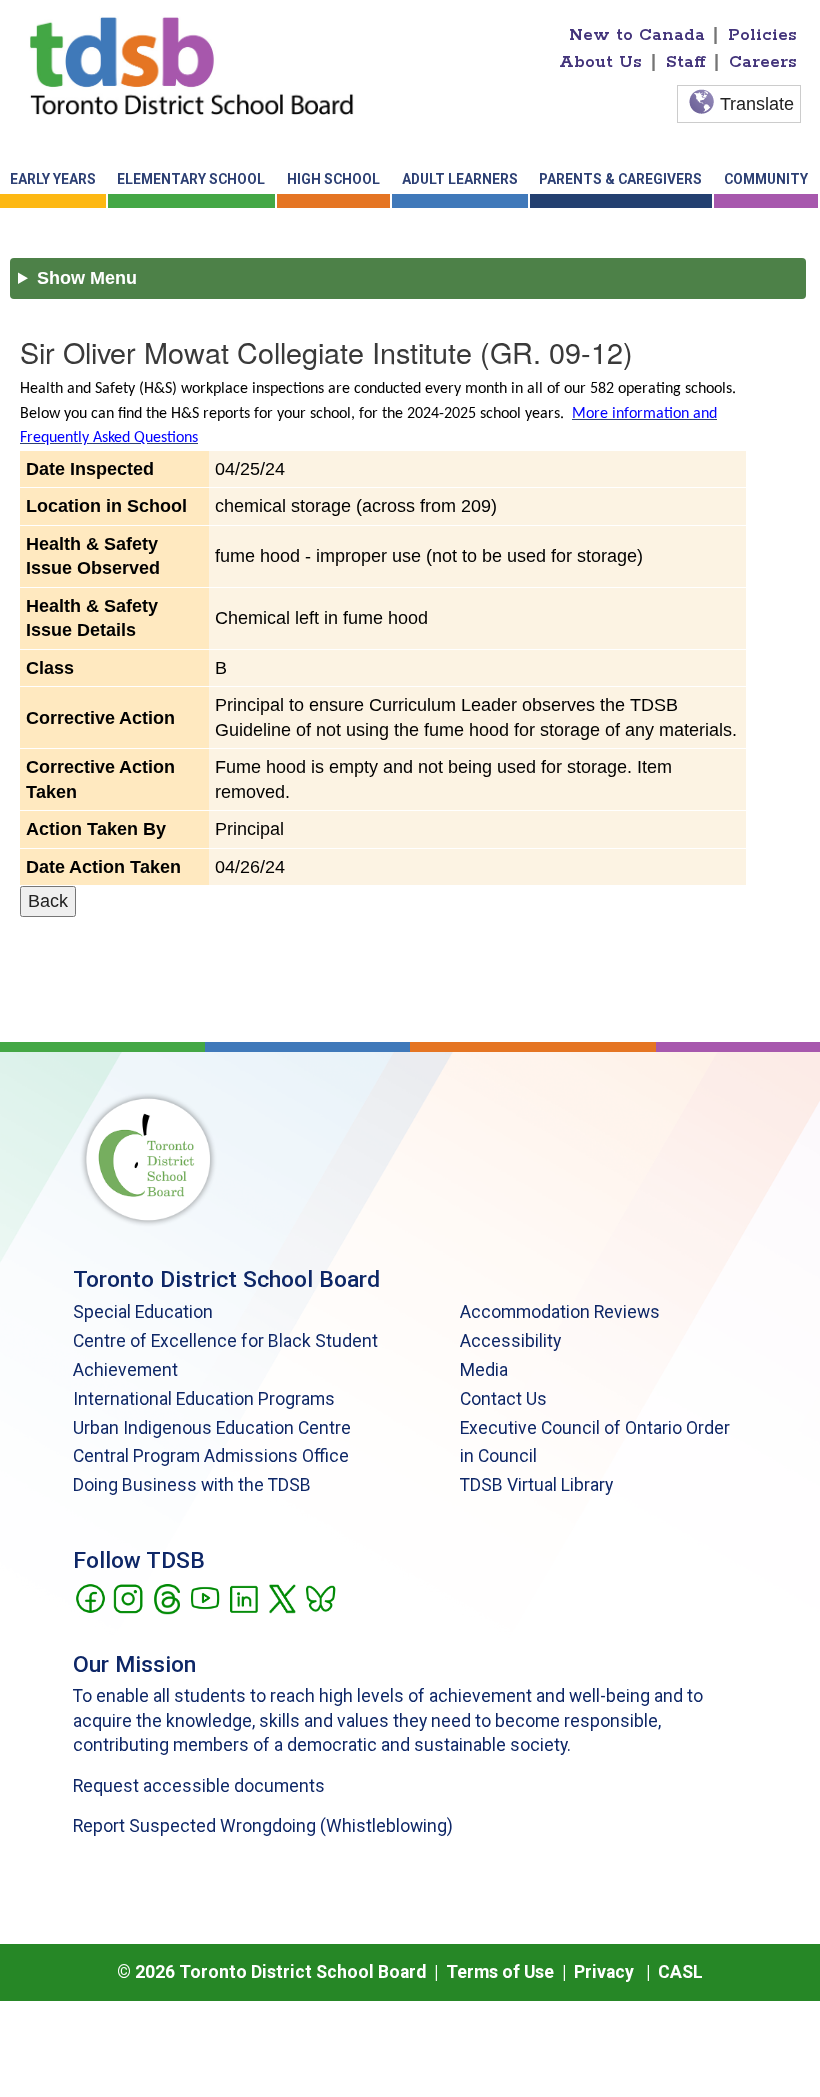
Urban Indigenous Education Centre (212, 1428)
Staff (686, 62)
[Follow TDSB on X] (281, 1597)
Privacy (604, 1972)
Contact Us (503, 1399)
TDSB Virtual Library (536, 1485)
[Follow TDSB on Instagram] (127, 1597)
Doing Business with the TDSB (192, 1485)
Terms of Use (500, 1972)
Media (484, 1370)
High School (333, 179)
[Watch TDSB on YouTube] (204, 1597)
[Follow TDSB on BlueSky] (319, 1597)
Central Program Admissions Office (211, 1456)
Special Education (143, 1312)
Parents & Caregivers (620, 179)
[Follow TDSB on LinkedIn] (243, 1597)
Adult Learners (460, 179)
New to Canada (637, 35)
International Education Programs (204, 1399)
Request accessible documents (199, 1786)
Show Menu (87, 278)
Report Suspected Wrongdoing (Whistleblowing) (263, 1826)
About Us (600, 62)
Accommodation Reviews (560, 1312)
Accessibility (510, 1341)
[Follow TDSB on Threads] (166, 1597)
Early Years (53, 179)
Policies (762, 35)
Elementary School (191, 179)
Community (766, 179)
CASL (680, 1972)
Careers (763, 62)
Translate (757, 104)
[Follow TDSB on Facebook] (89, 1597)
